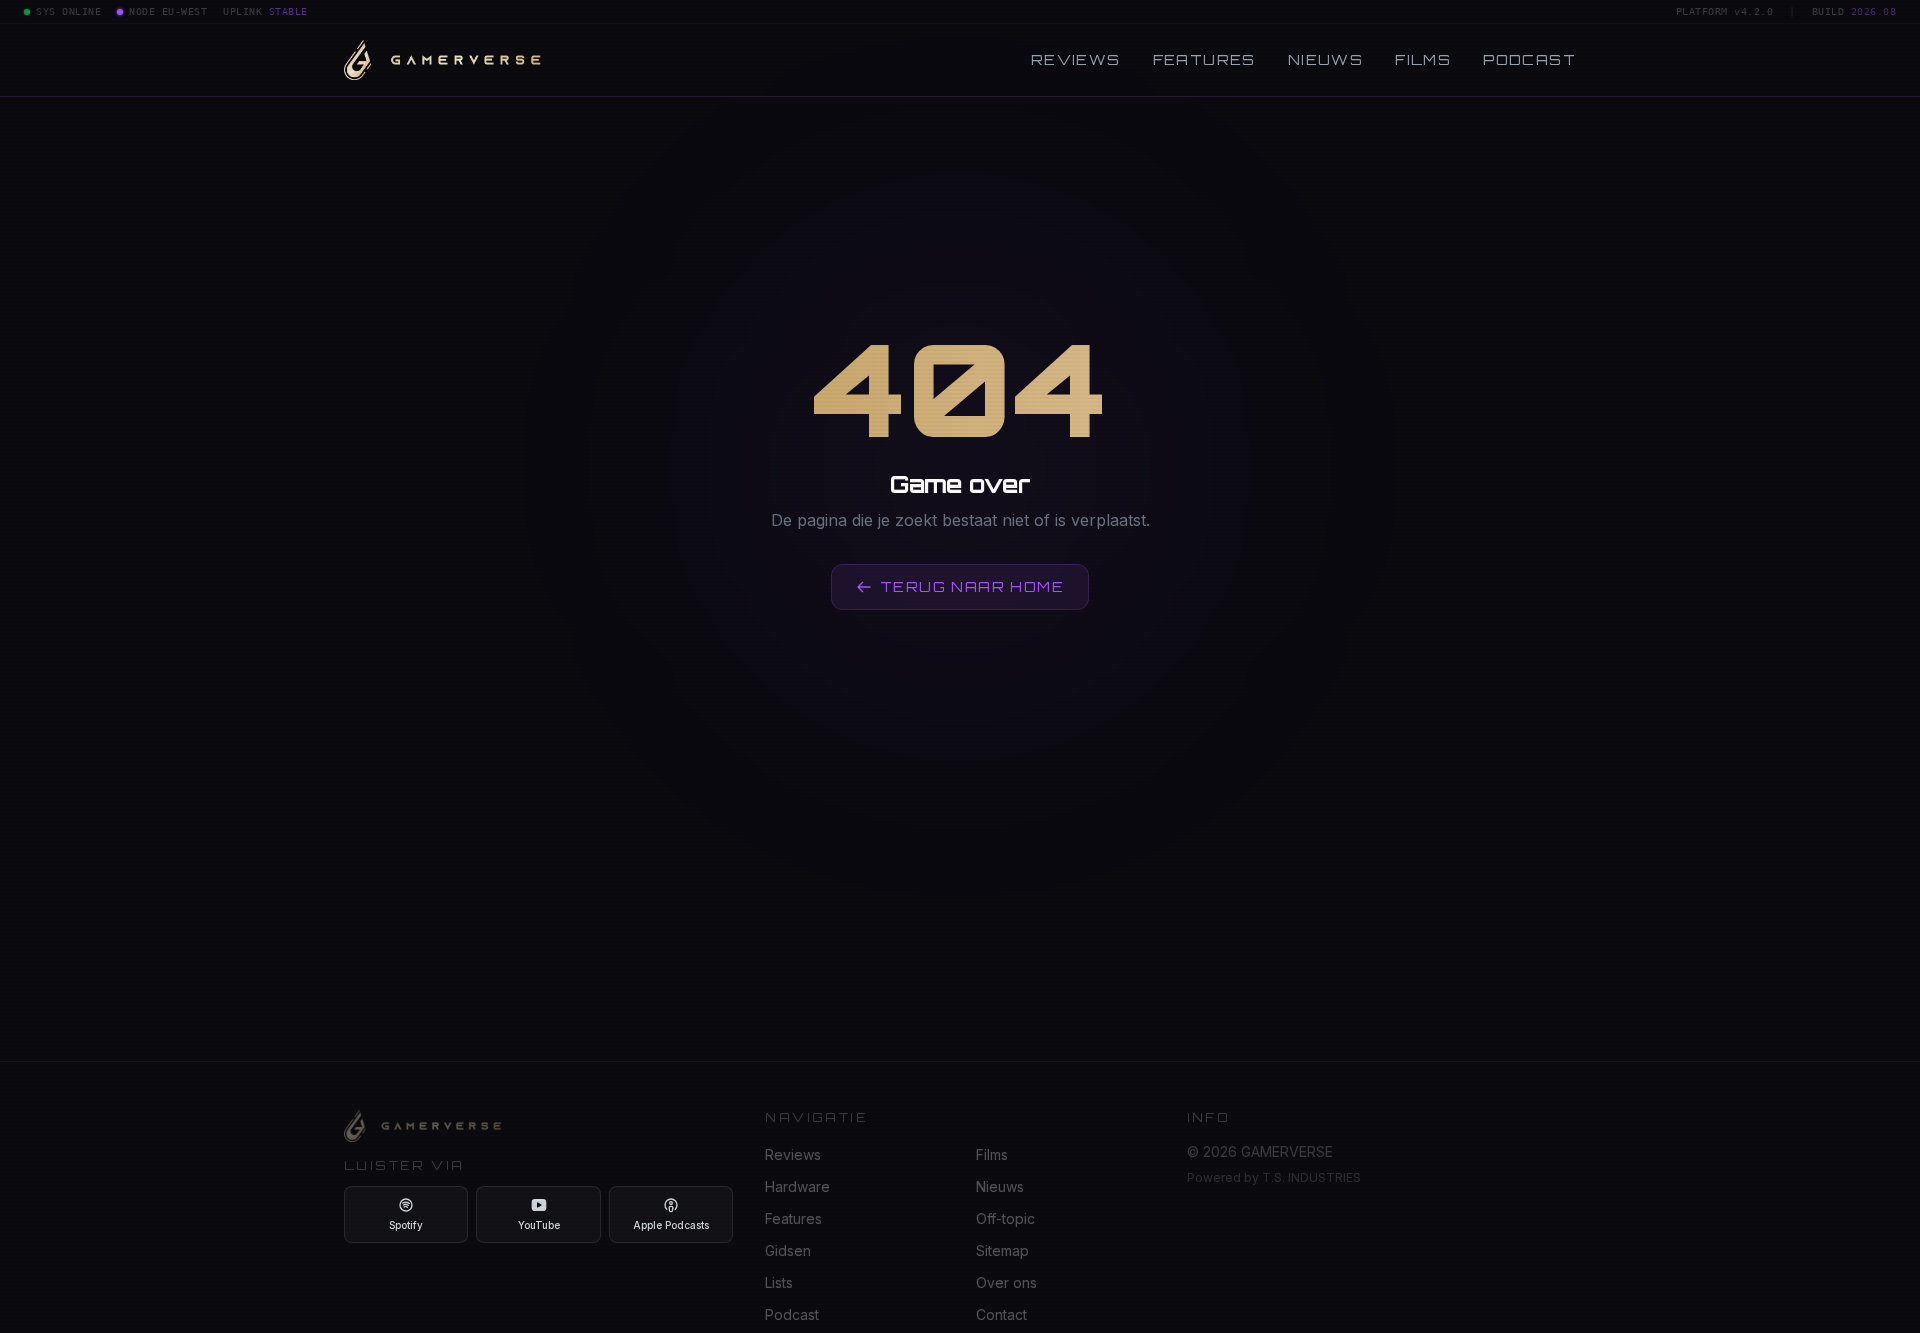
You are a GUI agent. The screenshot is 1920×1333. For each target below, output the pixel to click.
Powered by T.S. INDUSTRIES (1274, 1177)
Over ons (1006, 1282)
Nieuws (1325, 59)
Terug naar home (972, 586)
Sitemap (1002, 1250)
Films (1423, 59)
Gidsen (788, 1250)
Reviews (1076, 59)
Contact (1001, 1314)
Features (1204, 59)
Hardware (797, 1186)
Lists (779, 1282)
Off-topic (1005, 1218)
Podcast (1529, 59)
